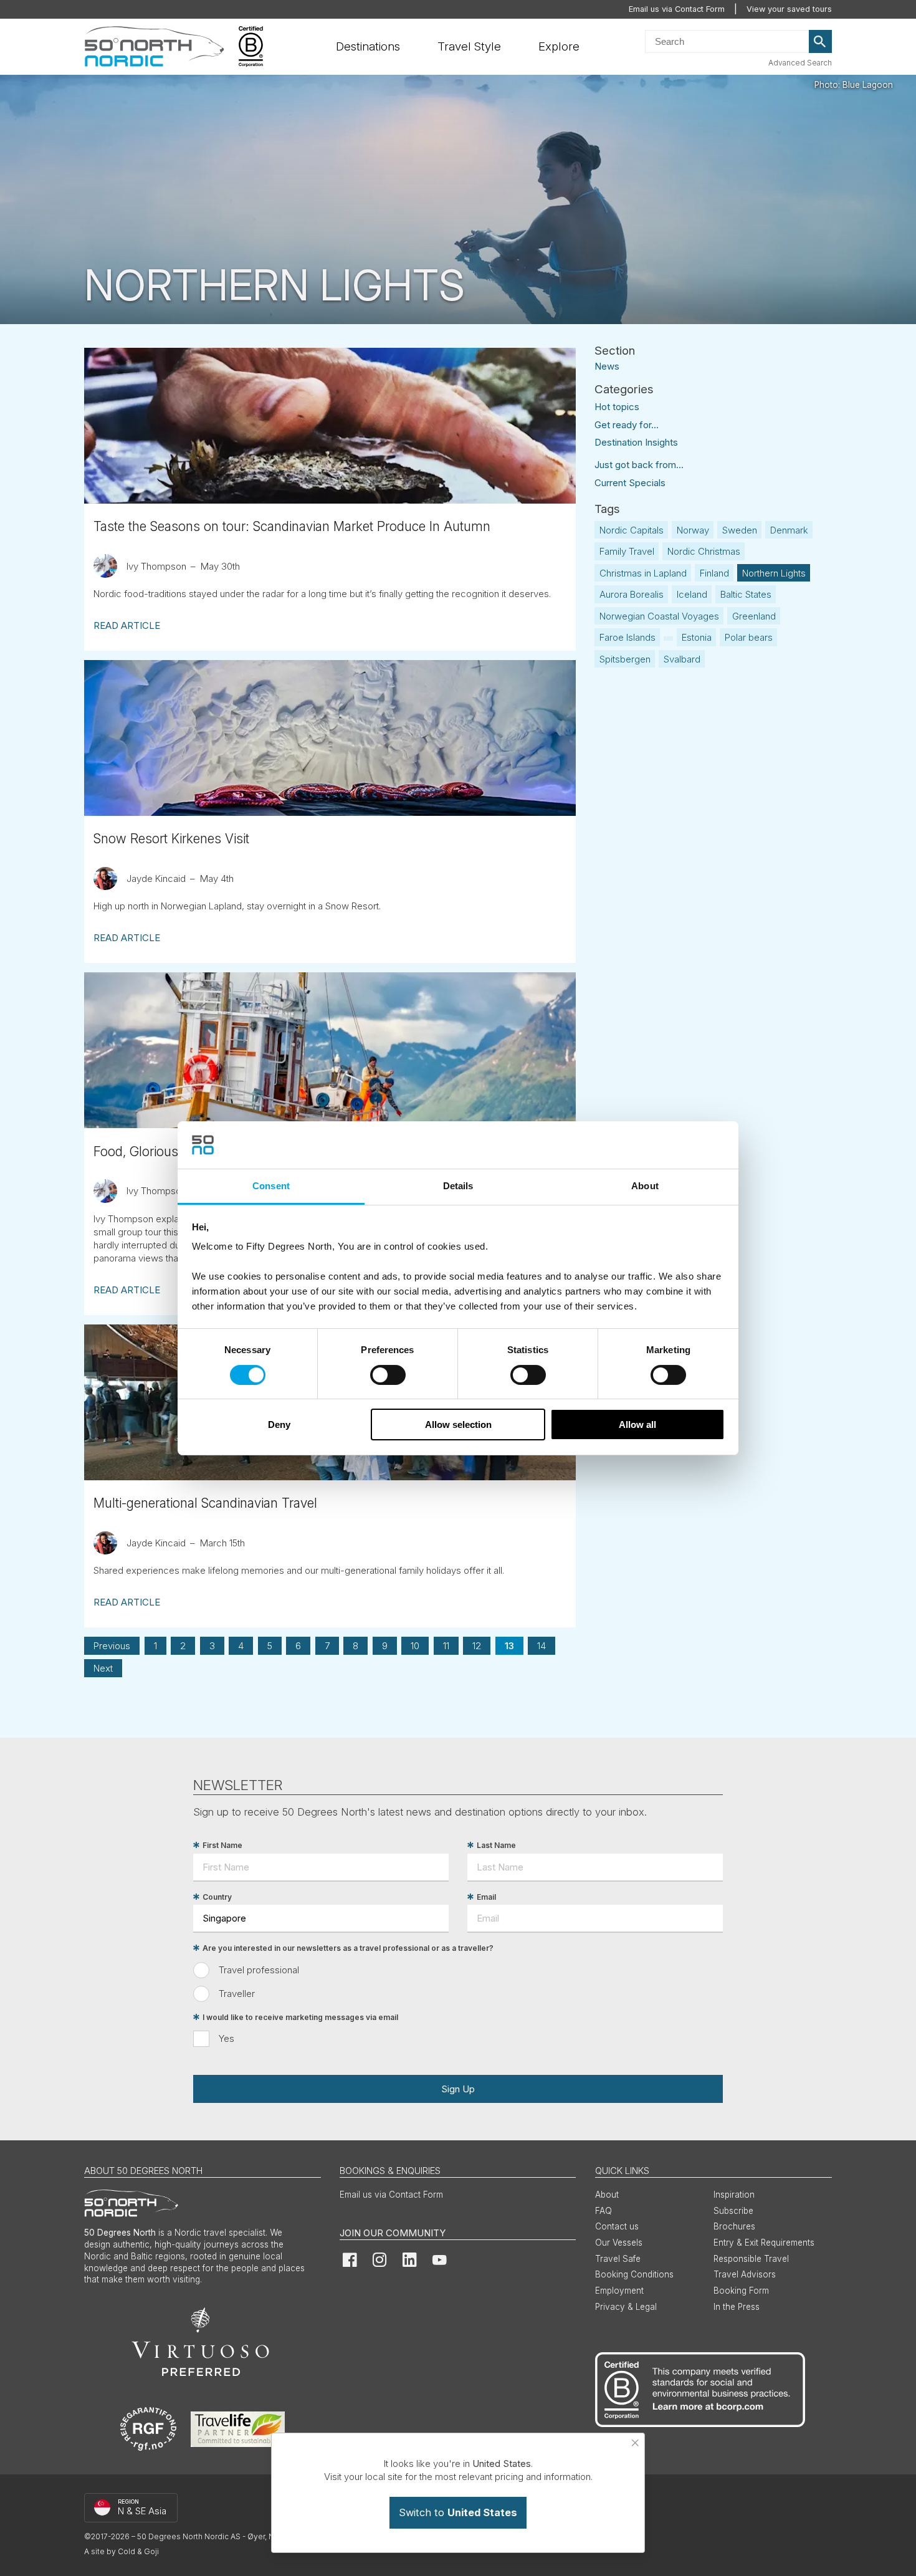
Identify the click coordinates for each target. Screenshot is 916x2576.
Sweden (740, 530)
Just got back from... (639, 465)
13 (509, 1646)
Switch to (458, 2512)
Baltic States (746, 594)
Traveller (237, 1994)
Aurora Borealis (632, 594)
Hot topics (617, 407)
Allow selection (458, 1424)
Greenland (754, 616)
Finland (714, 573)
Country (217, 1897)
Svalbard (682, 659)
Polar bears (749, 637)
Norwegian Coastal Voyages (659, 616)
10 (415, 1646)
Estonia (697, 637)
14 (541, 1646)
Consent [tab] (271, 1186)
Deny (279, 1424)
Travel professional (259, 1970)
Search (821, 42)
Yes (227, 2038)
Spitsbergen (625, 659)
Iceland (692, 594)
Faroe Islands (627, 637)
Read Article (127, 625)
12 (477, 1646)
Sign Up (458, 2089)
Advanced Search (800, 63)
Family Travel (627, 551)
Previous (112, 1646)
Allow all (637, 1424)
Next (103, 1668)
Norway (693, 530)
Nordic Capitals (632, 530)
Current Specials (630, 483)
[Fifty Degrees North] (154, 47)
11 (446, 1646)
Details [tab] (458, 1186)
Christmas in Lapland (643, 573)
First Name (222, 1845)
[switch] (388, 1375)
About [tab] (645, 1186)
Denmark (789, 530)
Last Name (496, 1845)
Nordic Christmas (704, 551)
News (607, 366)
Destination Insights (636, 442)
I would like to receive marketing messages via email (300, 2017)
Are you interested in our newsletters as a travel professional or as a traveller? (348, 1948)
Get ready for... (627, 425)
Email (486, 1897)
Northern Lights (774, 573)
